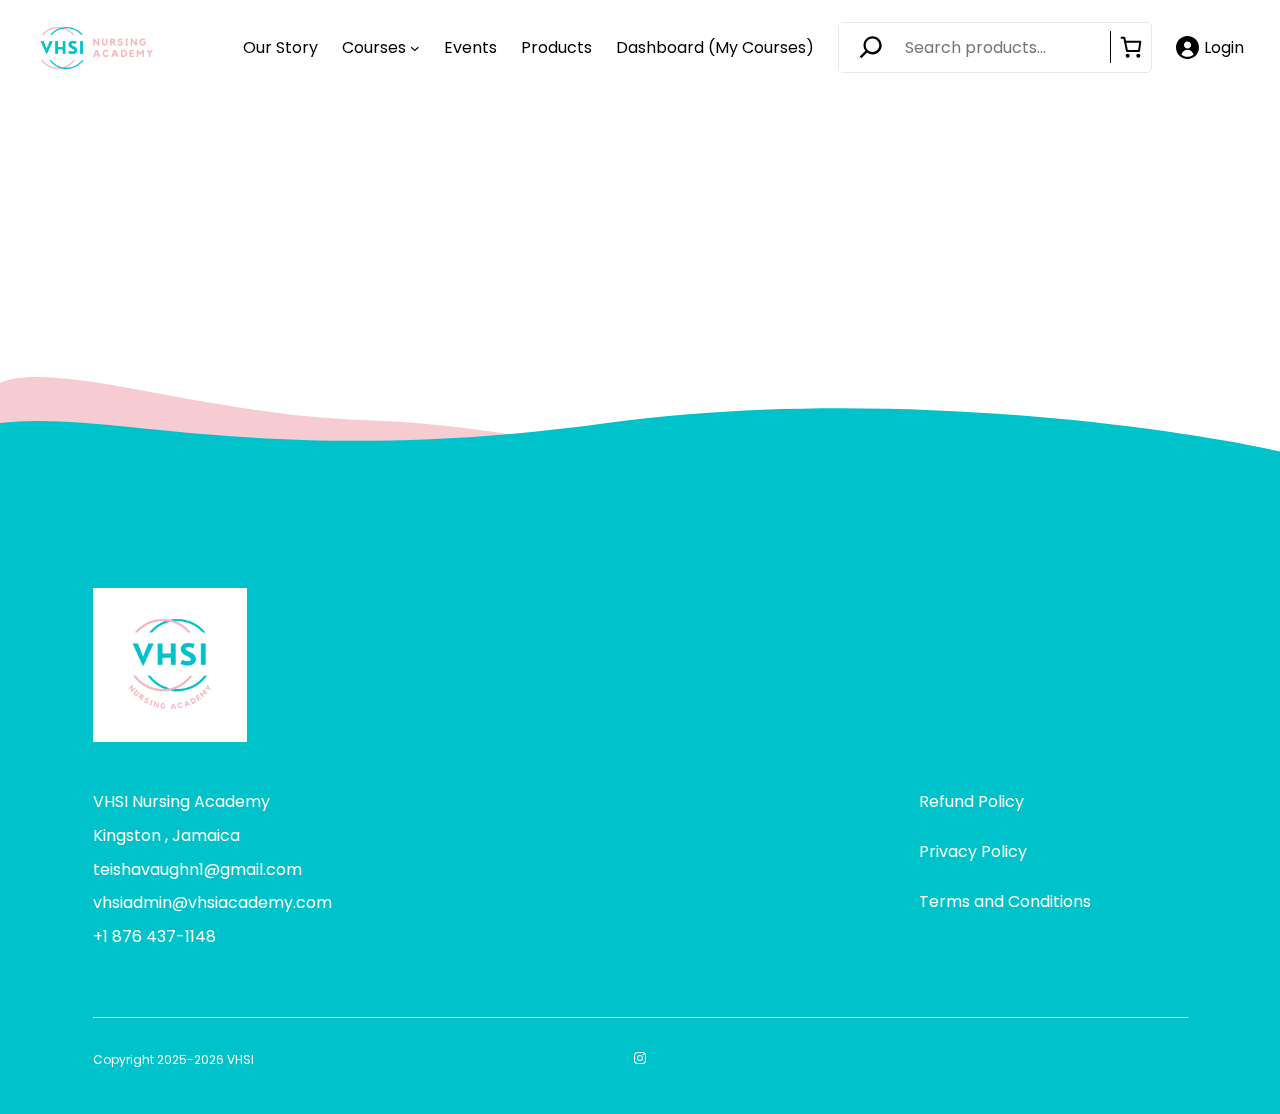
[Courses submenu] (415, 48)
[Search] (877, 48)
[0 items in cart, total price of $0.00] (1131, 47)
